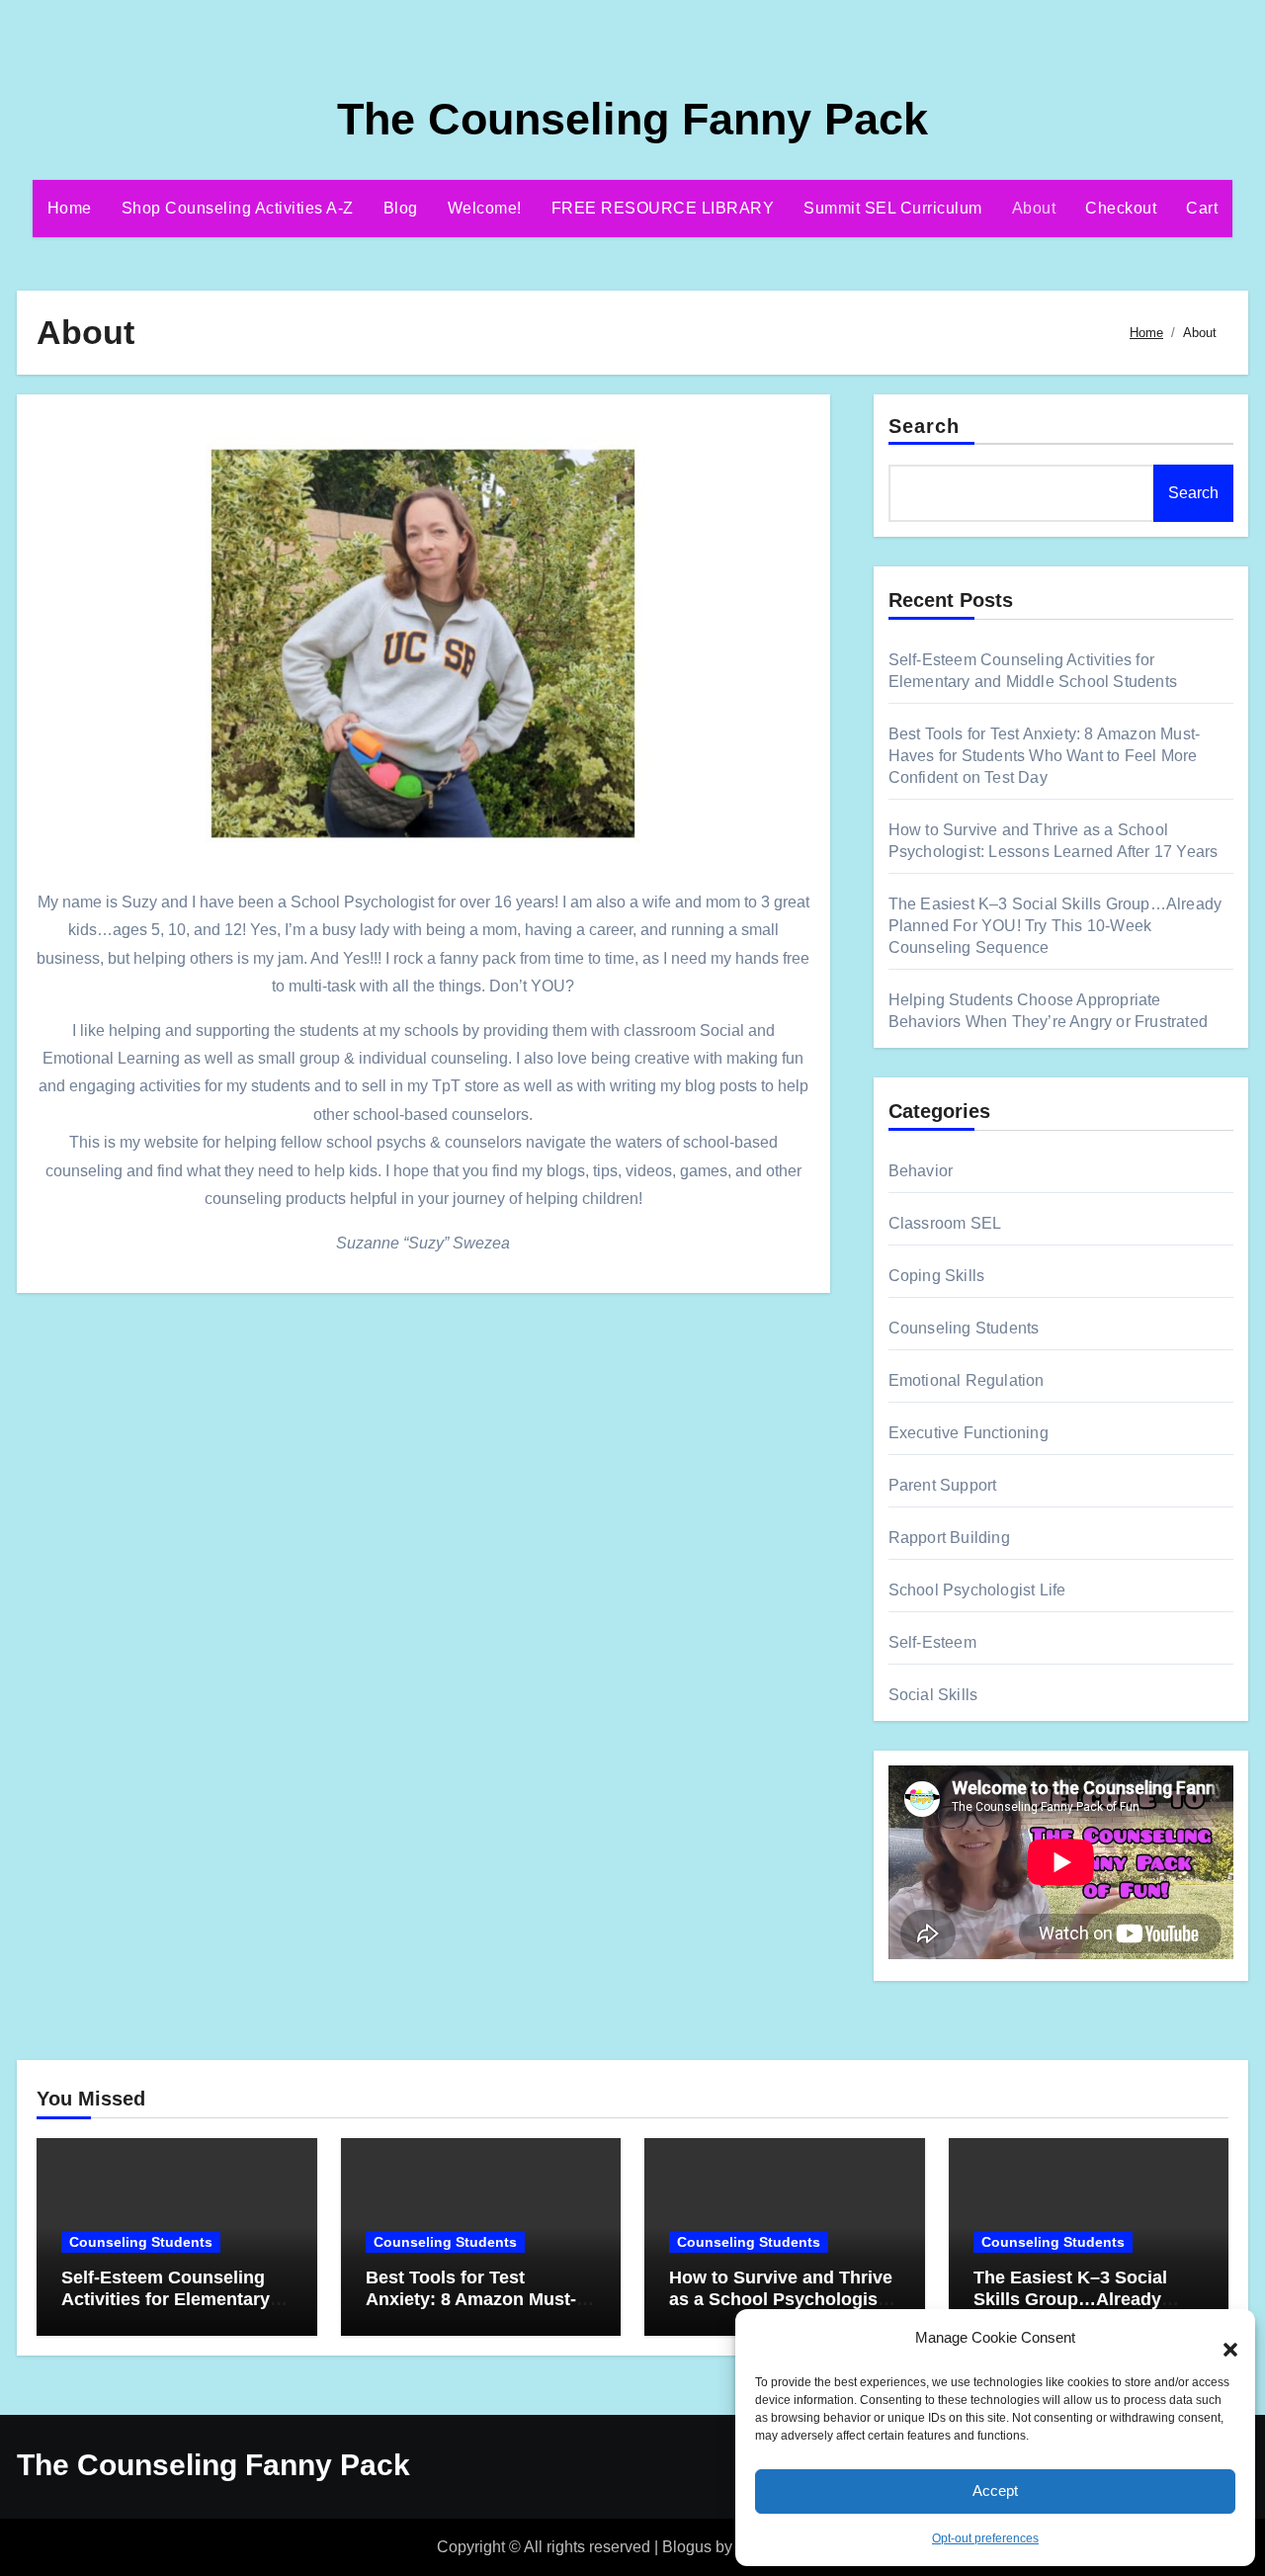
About (1034, 208)
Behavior (921, 1171)
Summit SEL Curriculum (893, 208)
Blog (401, 208)
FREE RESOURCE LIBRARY (663, 208)
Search (925, 426)
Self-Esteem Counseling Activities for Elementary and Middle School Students (166, 2310)
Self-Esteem (932, 1642)
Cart (1202, 208)
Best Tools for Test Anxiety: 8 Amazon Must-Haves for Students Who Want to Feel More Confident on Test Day (1045, 756)
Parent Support (943, 1485)
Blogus (687, 2547)
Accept (995, 2490)
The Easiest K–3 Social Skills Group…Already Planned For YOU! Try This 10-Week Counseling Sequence (1055, 926)
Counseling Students (964, 1328)
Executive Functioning (969, 1433)
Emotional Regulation (967, 1380)
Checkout (1121, 208)
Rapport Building (949, 1538)
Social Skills (933, 1695)
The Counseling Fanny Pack (632, 119)
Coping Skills (937, 1276)
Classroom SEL (945, 1223)
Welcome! (485, 208)
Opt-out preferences (985, 2538)
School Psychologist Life (977, 1590)
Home (70, 208)
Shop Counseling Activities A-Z (238, 208)
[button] (1221, 2339)
